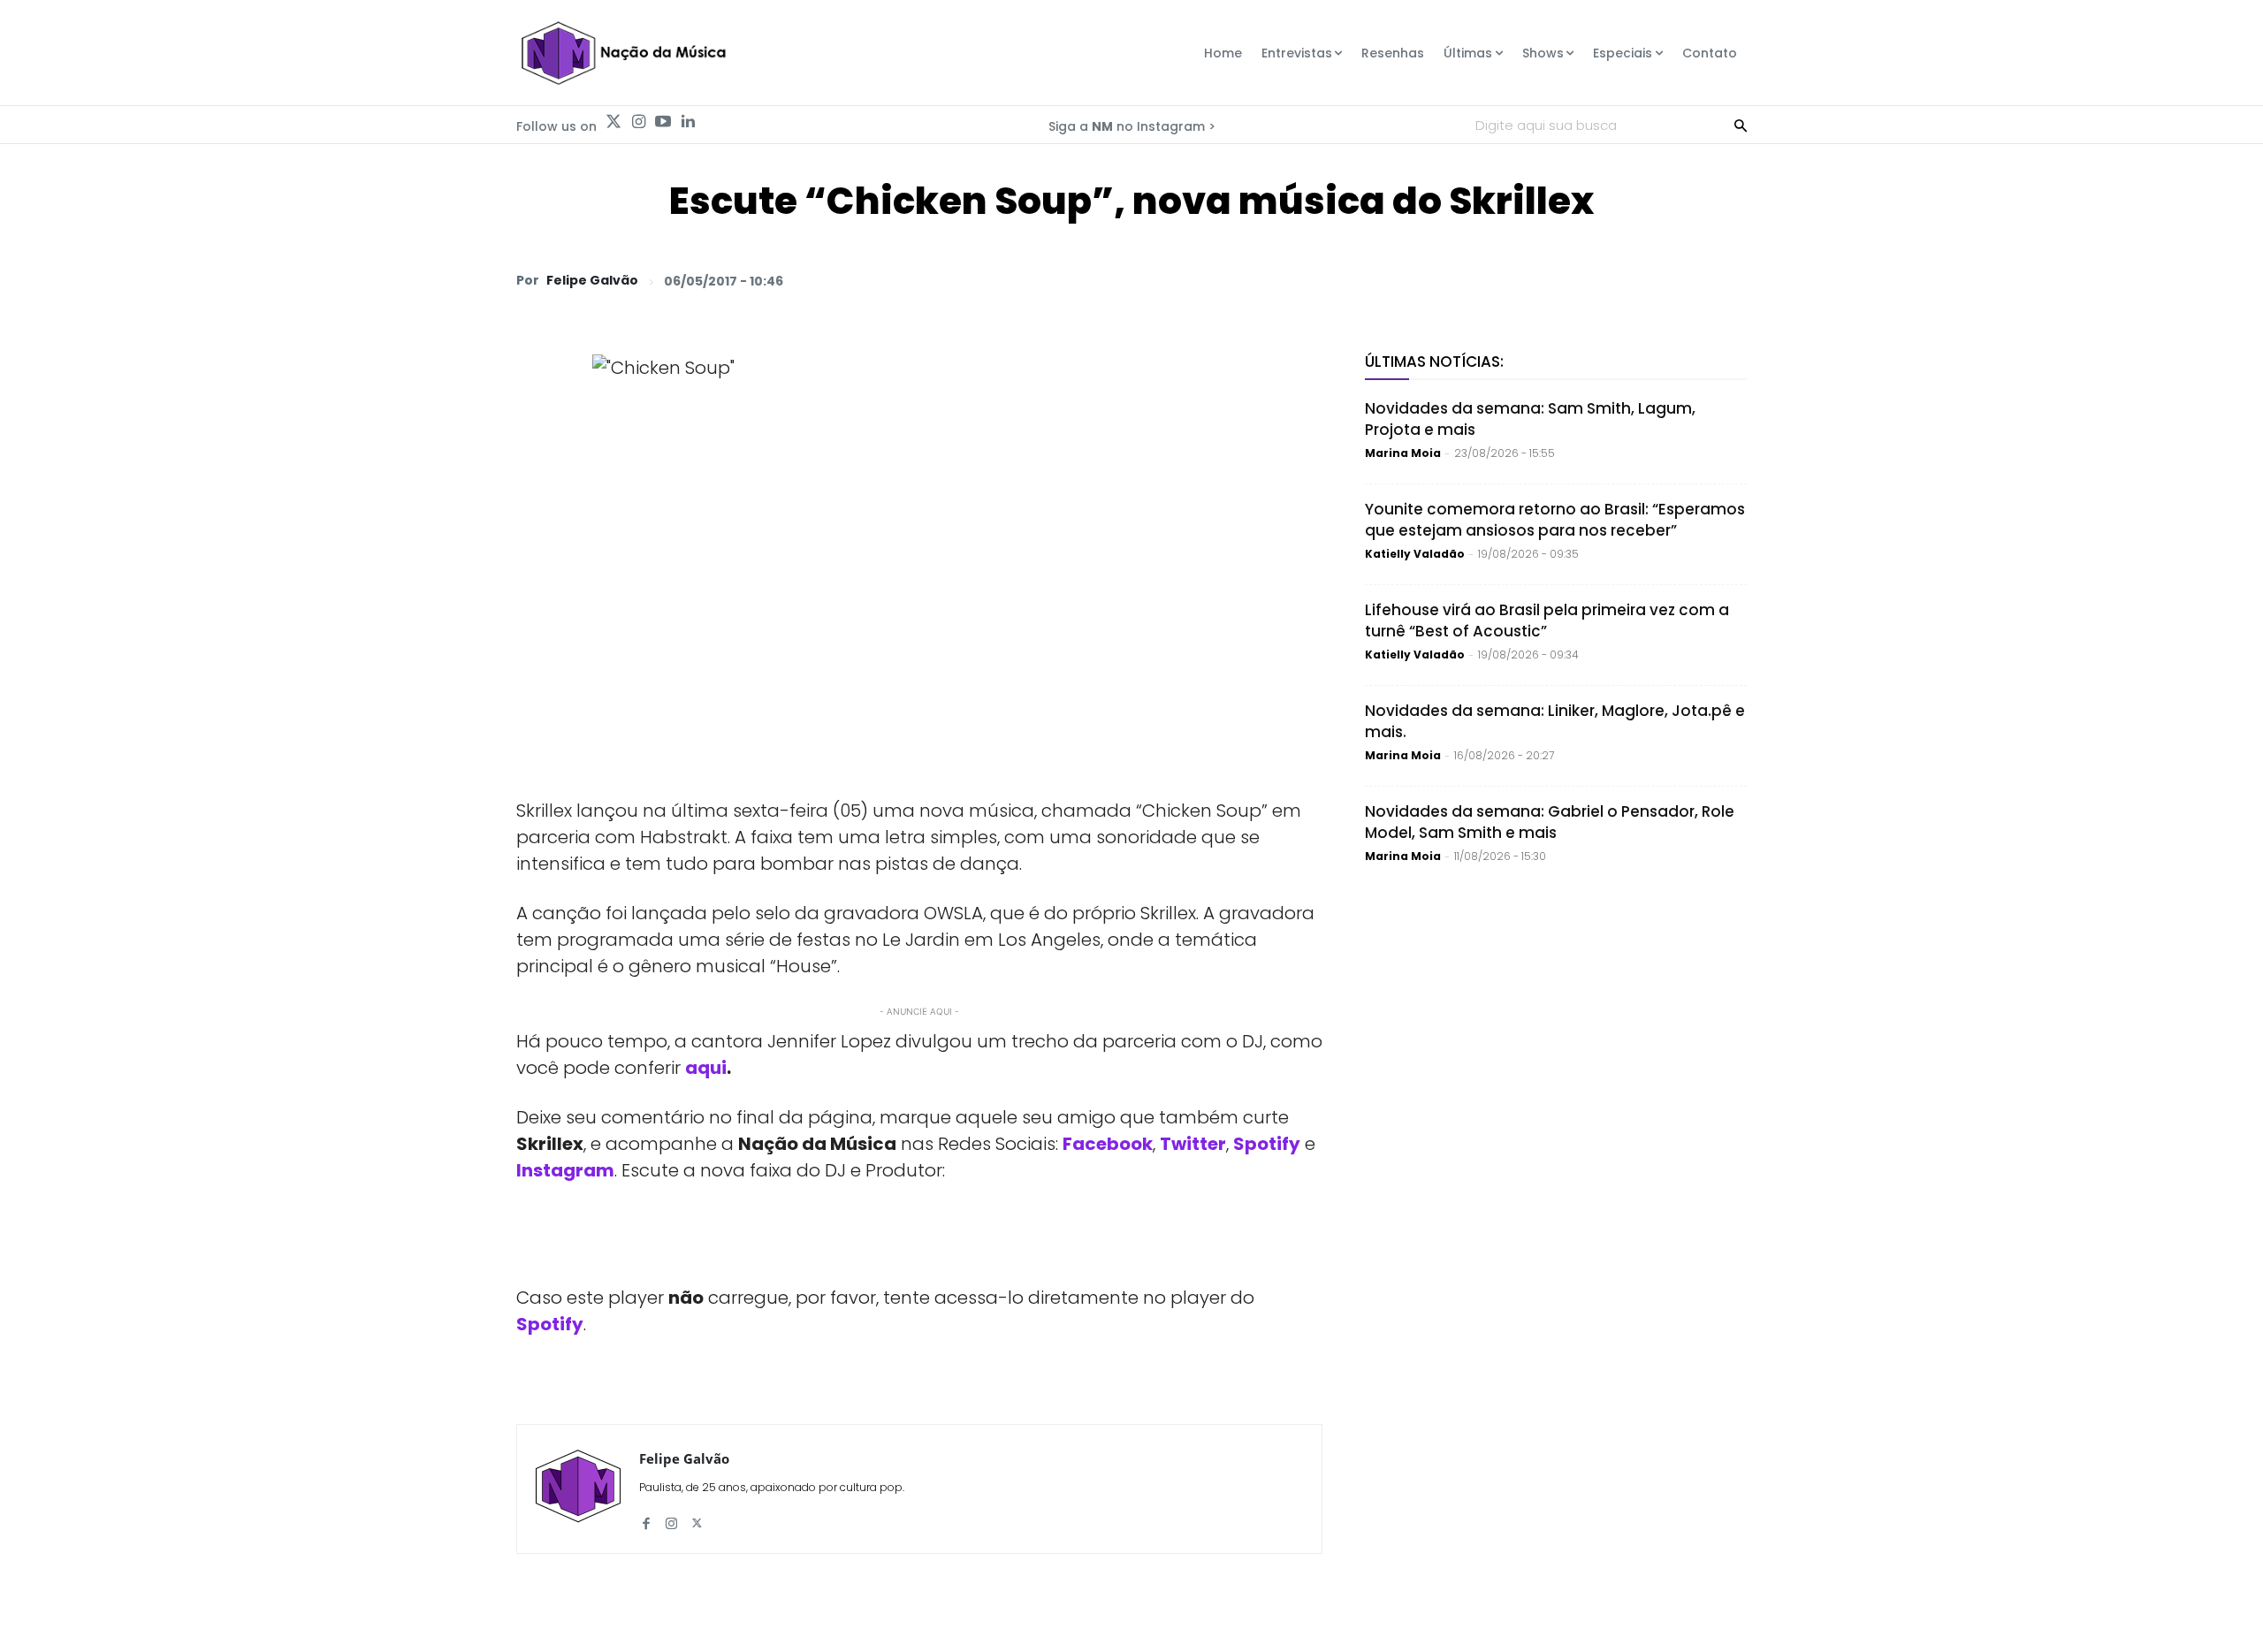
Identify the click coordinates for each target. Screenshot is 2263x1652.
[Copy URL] (1687, 280)
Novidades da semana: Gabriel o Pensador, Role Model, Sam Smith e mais (1550, 822)
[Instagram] (638, 122)
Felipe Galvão (592, 280)
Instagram (565, 1170)
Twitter (1193, 1144)
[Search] (1741, 125)
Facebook (1108, 1144)
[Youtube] (663, 122)
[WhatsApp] (1483, 280)
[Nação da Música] (623, 53)
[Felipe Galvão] (578, 1489)
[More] (1728, 280)
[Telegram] (1605, 280)
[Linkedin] (688, 122)
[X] (1524, 280)
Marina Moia (1403, 453)
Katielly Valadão (1415, 554)
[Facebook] (1565, 280)
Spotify (1267, 1144)
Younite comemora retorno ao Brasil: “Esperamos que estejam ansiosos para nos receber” (1555, 520)
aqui (706, 1068)
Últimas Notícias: (1434, 362)
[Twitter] (613, 122)
